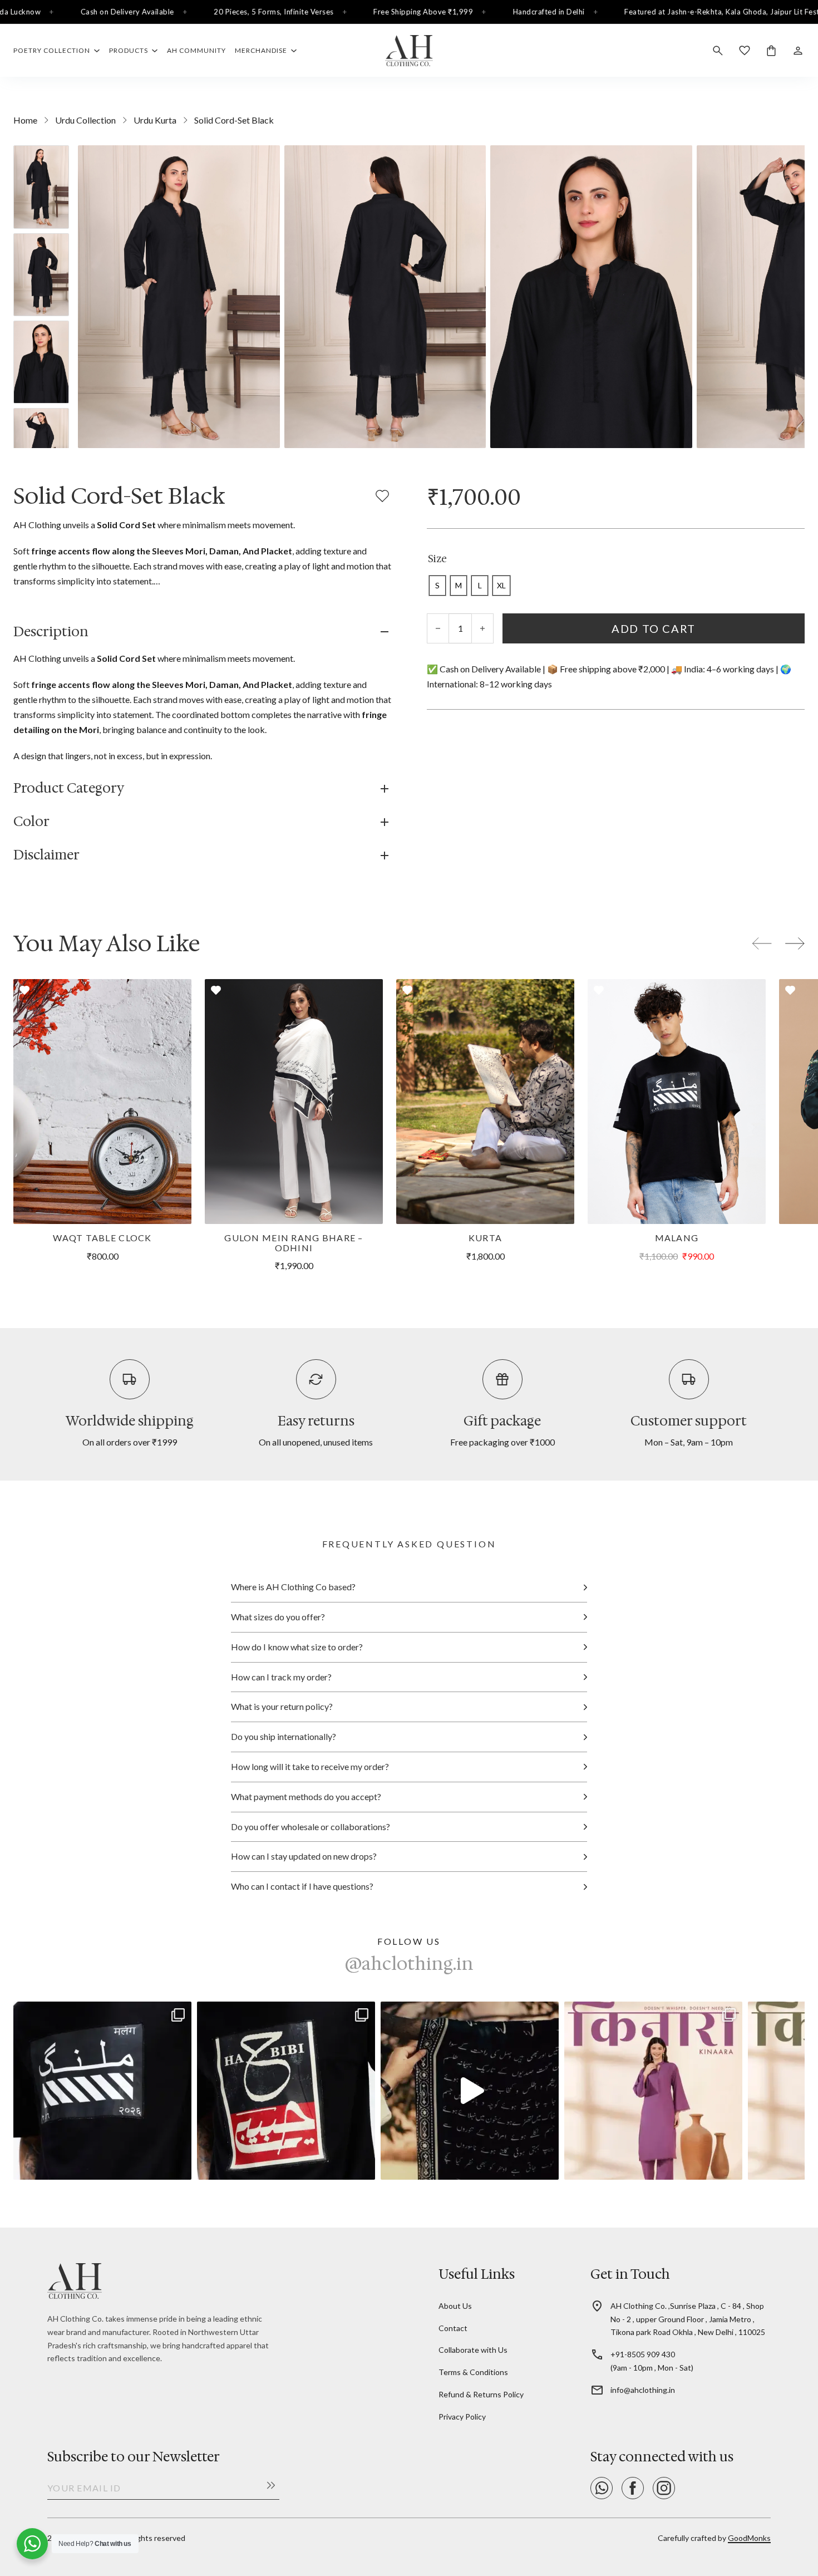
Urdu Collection (85, 120)
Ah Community (196, 50)
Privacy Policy (462, 2417)
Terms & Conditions (473, 2372)
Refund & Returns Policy (481, 2394)
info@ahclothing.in (643, 2390)
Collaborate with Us (473, 2350)
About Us (455, 2306)
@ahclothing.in (409, 1964)
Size (437, 559)
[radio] (437, 586)
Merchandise (261, 50)
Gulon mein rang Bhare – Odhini (294, 1243)
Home (25, 120)
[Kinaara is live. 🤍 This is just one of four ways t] (653, 2091)
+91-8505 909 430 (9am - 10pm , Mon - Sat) (652, 2361)
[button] (202, 632)
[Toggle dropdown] (97, 51)
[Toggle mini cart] (771, 51)
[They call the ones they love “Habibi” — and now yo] (286, 2091)
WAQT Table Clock (102, 1238)
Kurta (485, 1238)
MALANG (677, 1238)
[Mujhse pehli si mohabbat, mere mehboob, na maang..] (470, 2091)
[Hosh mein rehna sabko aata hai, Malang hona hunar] (102, 2091)
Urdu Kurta (155, 120)
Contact (453, 2328)
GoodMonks (749, 2538)
